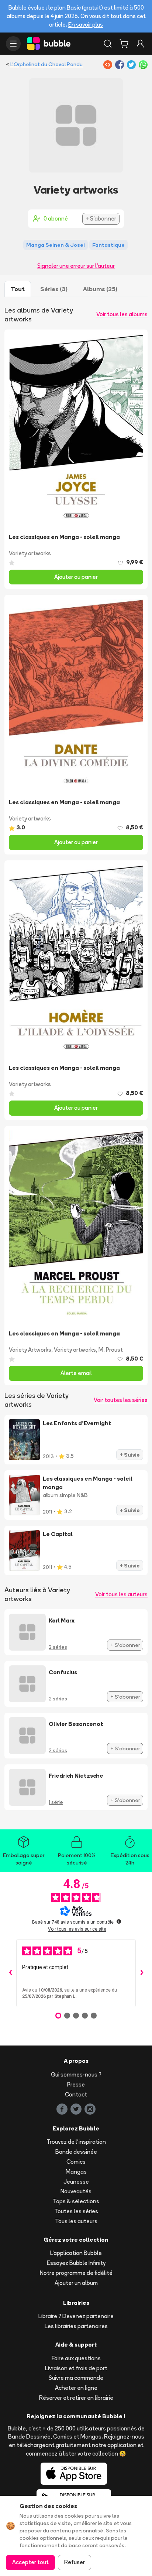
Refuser (75, 2562)
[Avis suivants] (142, 1973)
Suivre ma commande (76, 2378)
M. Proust (111, 1350)
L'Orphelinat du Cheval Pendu (46, 64)
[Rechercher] (108, 44)
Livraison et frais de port (76, 2368)
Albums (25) (100, 289)
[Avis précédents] (10, 1973)
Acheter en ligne (76, 2388)
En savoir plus (86, 25)
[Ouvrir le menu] (13, 44)
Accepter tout (30, 2562)
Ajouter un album (76, 2283)
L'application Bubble (76, 2253)
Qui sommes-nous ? (76, 2075)
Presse (76, 2084)
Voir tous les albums (122, 314)
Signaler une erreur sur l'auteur (76, 266)
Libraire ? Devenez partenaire (76, 2316)
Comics (76, 2162)
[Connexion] (140, 44)
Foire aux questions (76, 2358)
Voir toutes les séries (121, 1400)
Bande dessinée (76, 2152)
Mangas (76, 2172)
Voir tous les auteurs (121, 1594)
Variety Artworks (30, 1350)
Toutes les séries (76, 2211)
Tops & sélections (76, 2201)
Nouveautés (76, 2191)
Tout (18, 289)
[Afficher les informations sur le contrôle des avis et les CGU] (119, 1921)
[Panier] (124, 44)
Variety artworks (30, 553)
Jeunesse (76, 2182)
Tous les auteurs (76, 2221)
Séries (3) (54, 289)
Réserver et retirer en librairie (76, 2398)
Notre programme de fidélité (76, 2273)
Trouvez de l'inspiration (76, 2142)
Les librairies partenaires (76, 2326)
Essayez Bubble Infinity (76, 2263)
